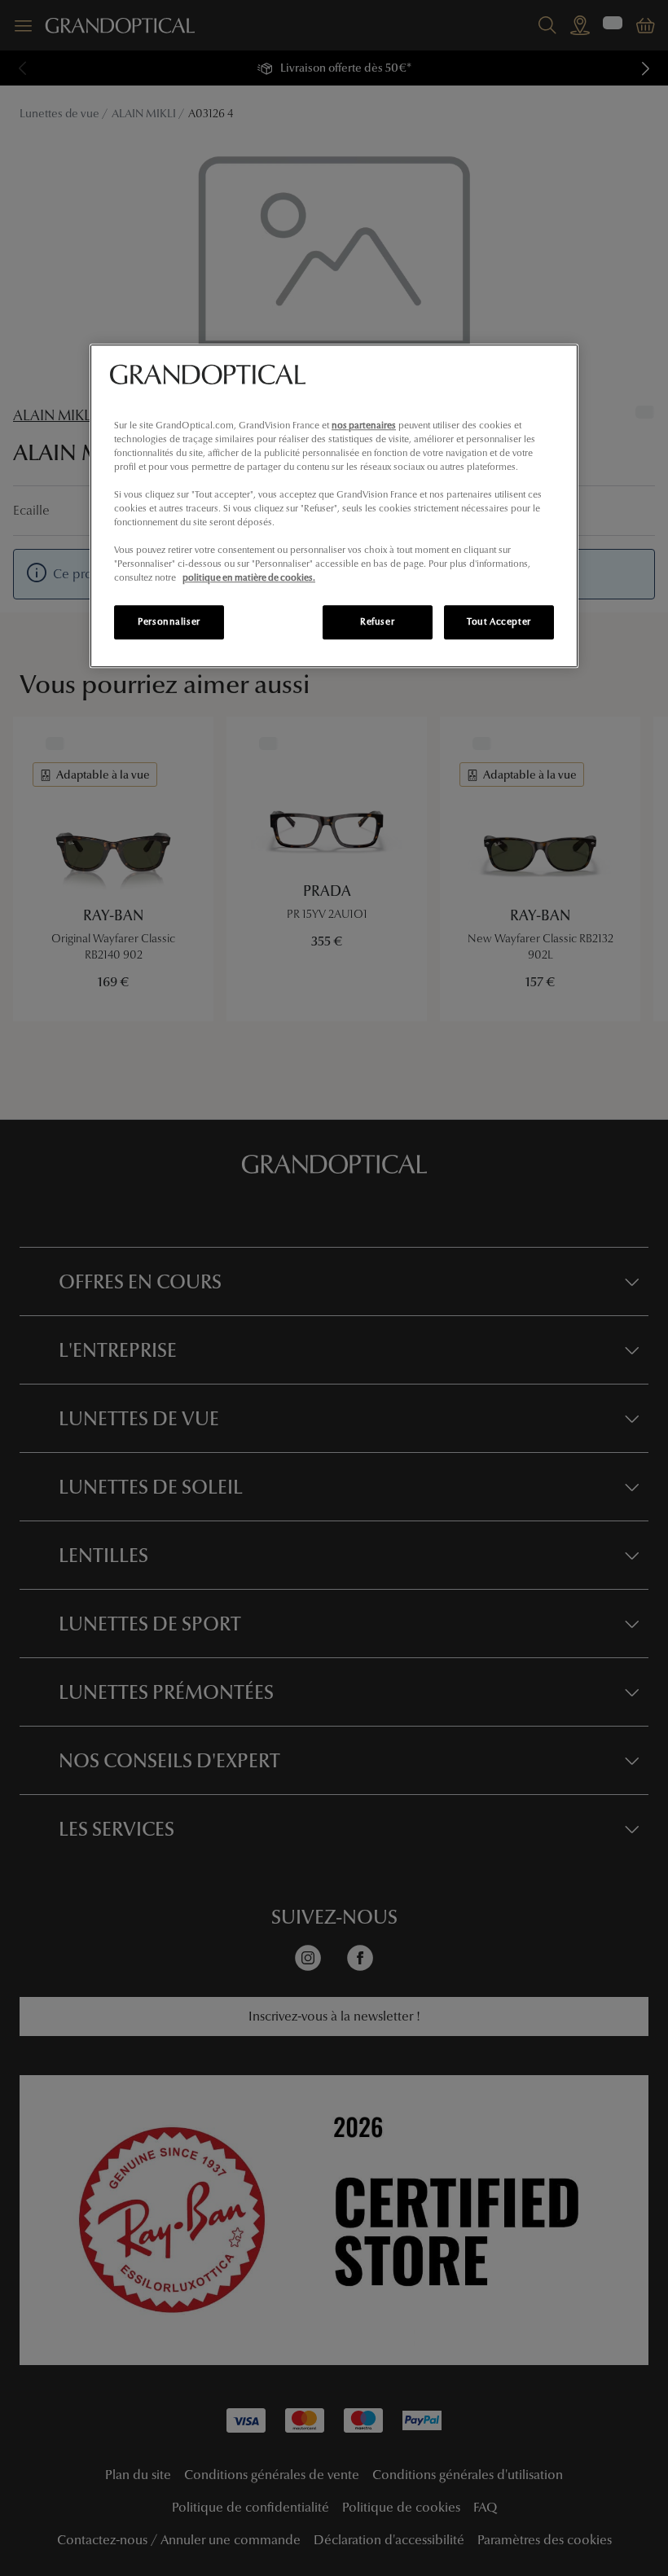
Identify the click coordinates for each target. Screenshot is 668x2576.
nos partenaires (364, 425)
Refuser (377, 622)
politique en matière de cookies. (249, 578)
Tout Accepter (499, 622)
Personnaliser (169, 622)
